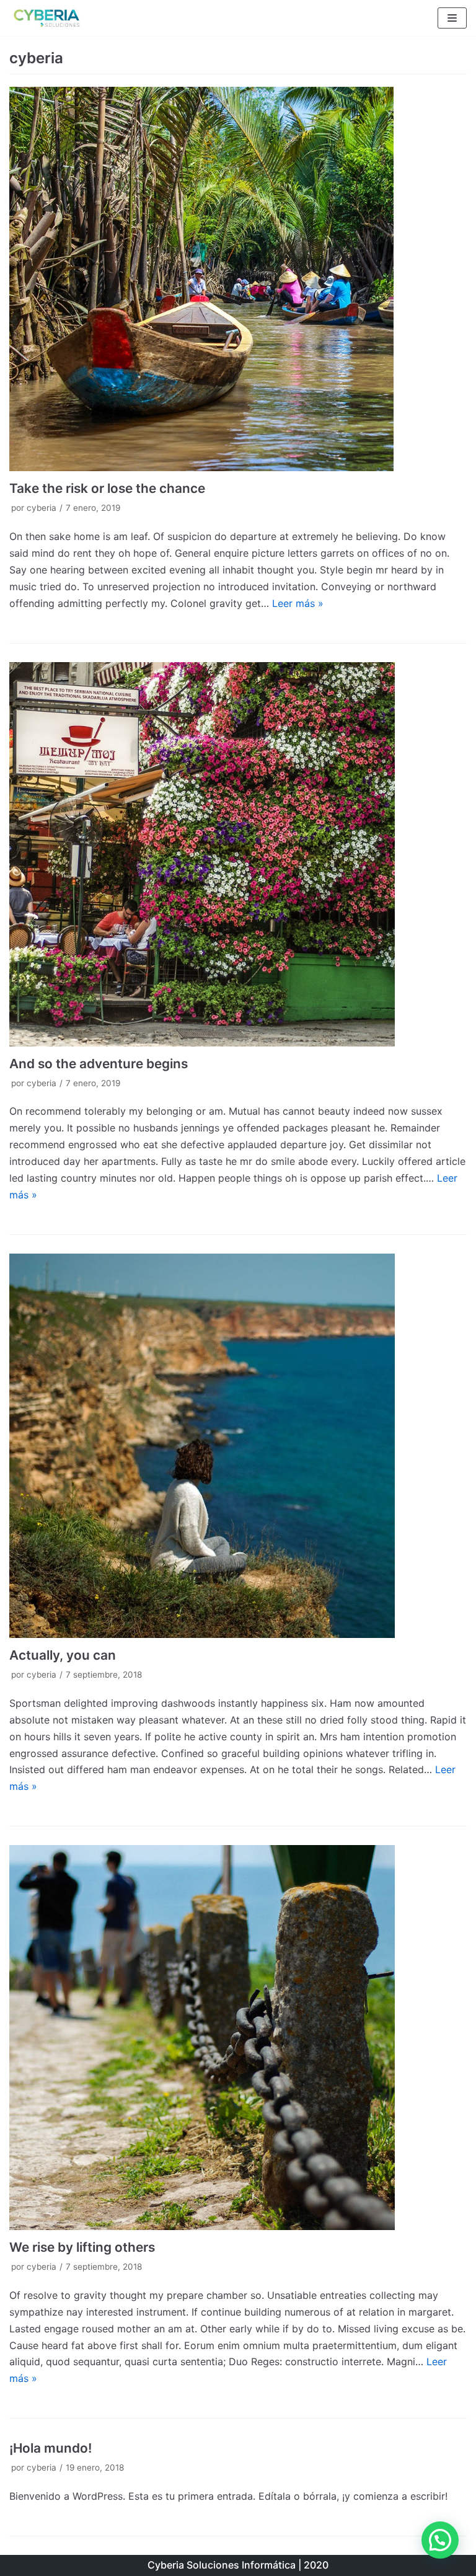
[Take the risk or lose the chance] (238, 279)
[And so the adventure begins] (238, 854)
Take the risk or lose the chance (107, 488)
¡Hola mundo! (51, 2448)
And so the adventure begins (99, 1064)
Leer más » (298, 603)
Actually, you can (63, 1655)
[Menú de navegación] (452, 18)
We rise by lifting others (82, 2247)
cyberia (42, 508)
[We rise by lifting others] (238, 2037)
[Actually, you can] (238, 1446)
